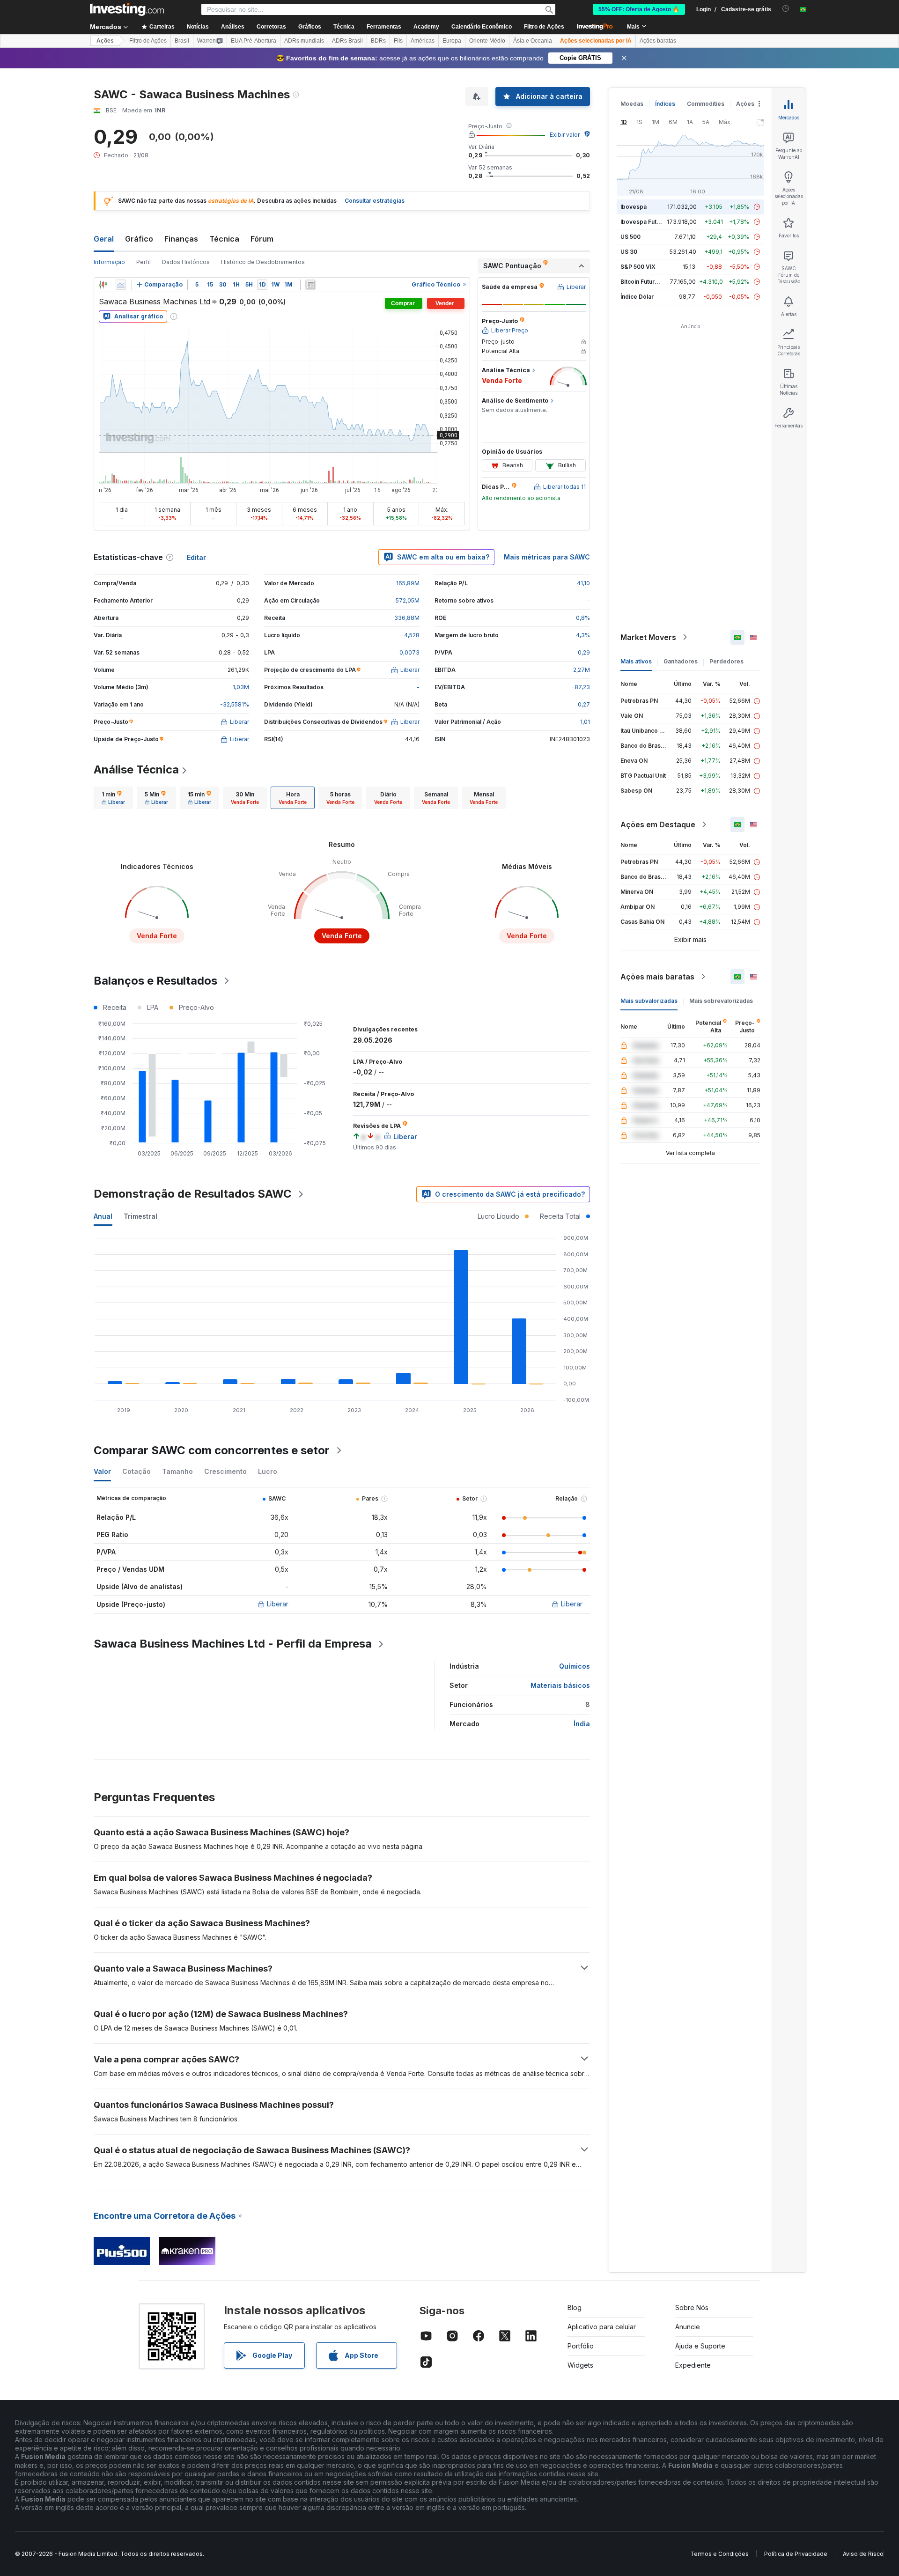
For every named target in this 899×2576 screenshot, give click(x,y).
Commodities (706, 104)
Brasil (182, 41)
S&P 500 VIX (638, 267)
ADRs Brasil (347, 41)
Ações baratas (658, 41)
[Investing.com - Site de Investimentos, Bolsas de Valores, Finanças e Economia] (127, 9)
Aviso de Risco (863, 2554)
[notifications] (786, 9)
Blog (575, 2307)
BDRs (378, 41)
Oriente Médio (487, 41)
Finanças (181, 239)
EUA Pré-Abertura (254, 41)
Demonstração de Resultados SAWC (193, 1194)
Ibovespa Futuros (645, 222)
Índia (582, 1724)
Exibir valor (565, 135)
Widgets (580, 2365)
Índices (665, 104)
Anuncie (688, 2327)
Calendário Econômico (482, 27)
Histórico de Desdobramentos (263, 262)
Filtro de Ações (544, 27)
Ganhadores (681, 661)
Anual (103, 1216)
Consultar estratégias (375, 201)
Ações (105, 41)
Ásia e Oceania (533, 41)
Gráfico (139, 239)
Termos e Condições (719, 2554)
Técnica (224, 239)
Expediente (693, 2365)
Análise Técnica (136, 769)
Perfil (144, 262)
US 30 (629, 252)
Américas (423, 41)
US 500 (630, 237)
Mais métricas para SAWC (547, 557)
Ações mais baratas (657, 977)
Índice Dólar (637, 297)
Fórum (262, 239)
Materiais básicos (560, 1685)
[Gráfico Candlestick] (103, 285)
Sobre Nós (692, 2307)
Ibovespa (634, 207)
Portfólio (581, 2346)
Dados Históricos (186, 262)
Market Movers (648, 637)
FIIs (398, 41)
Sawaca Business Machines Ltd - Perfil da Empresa (233, 1644)
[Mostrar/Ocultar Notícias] (310, 285)
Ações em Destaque (658, 824)
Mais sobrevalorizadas (721, 1001)
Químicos (575, 1666)
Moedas (632, 104)
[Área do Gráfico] (121, 285)
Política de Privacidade (796, 2554)
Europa (452, 41)
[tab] (113, 798)
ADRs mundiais (304, 41)
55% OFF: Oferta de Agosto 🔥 (639, 9)
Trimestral (140, 1216)
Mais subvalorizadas (649, 1001)
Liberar (278, 1604)
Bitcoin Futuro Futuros (651, 282)
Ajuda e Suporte (700, 2346)
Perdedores (726, 661)
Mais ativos (636, 661)
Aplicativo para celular (602, 2327)
